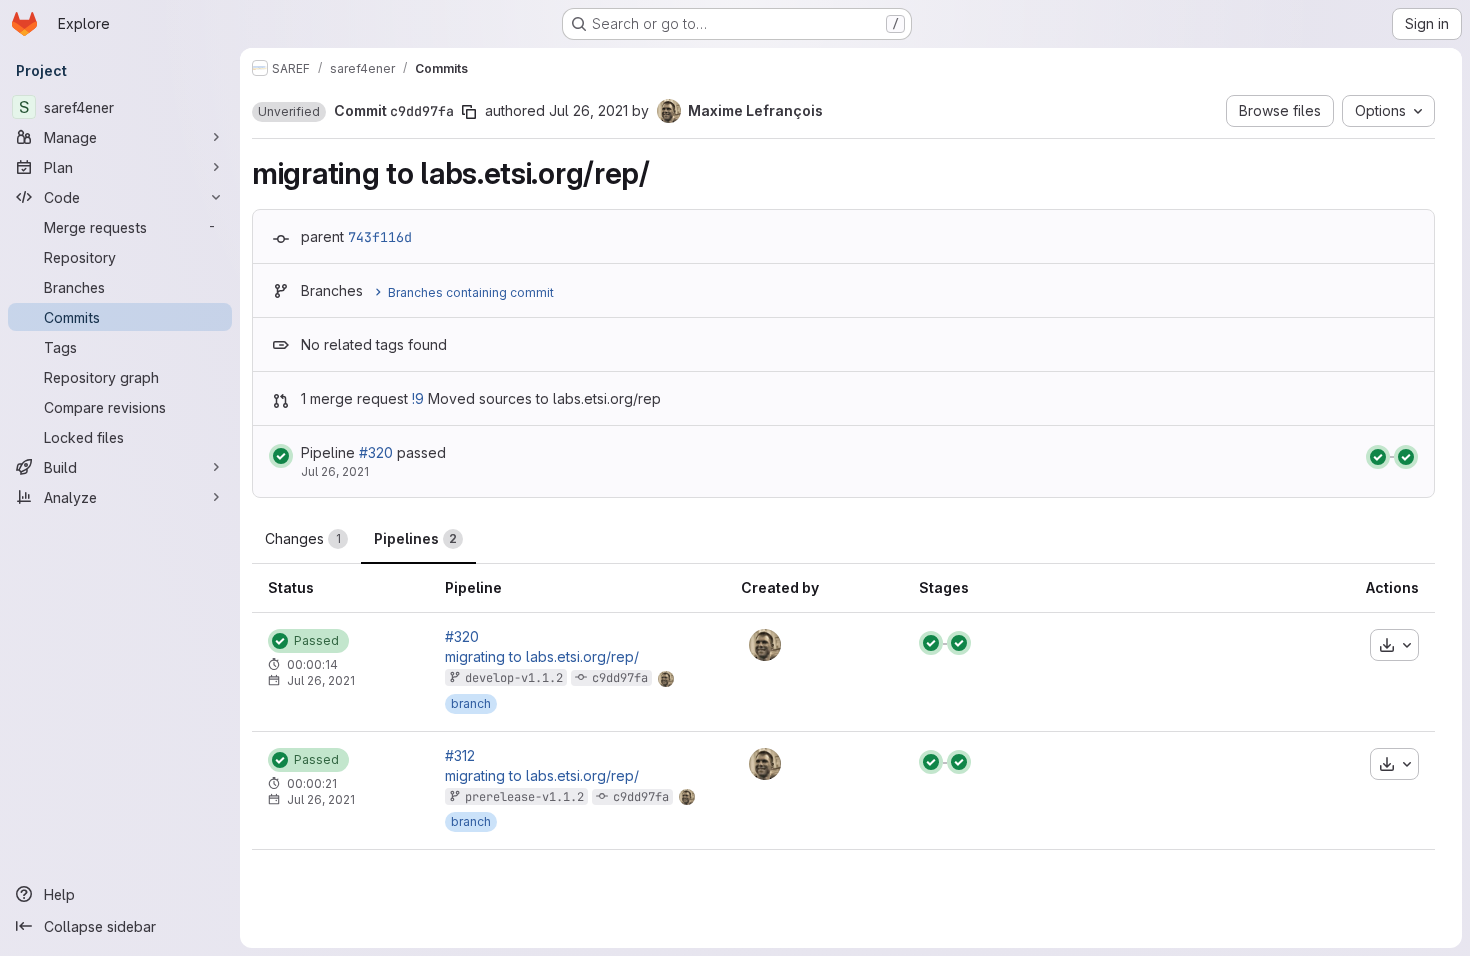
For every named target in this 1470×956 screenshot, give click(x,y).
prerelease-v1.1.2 (524, 797)
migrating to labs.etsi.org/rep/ (542, 657)
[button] (289, 112)
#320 (376, 452)
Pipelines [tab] (415, 538)
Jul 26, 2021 (588, 110)
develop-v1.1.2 (514, 678)
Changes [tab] (303, 538)
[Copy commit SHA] (469, 112)
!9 (418, 398)
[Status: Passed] (281, 456)
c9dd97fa (620, 678)
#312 (460, 756)
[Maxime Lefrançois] (765, 645)
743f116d (380, 237)
